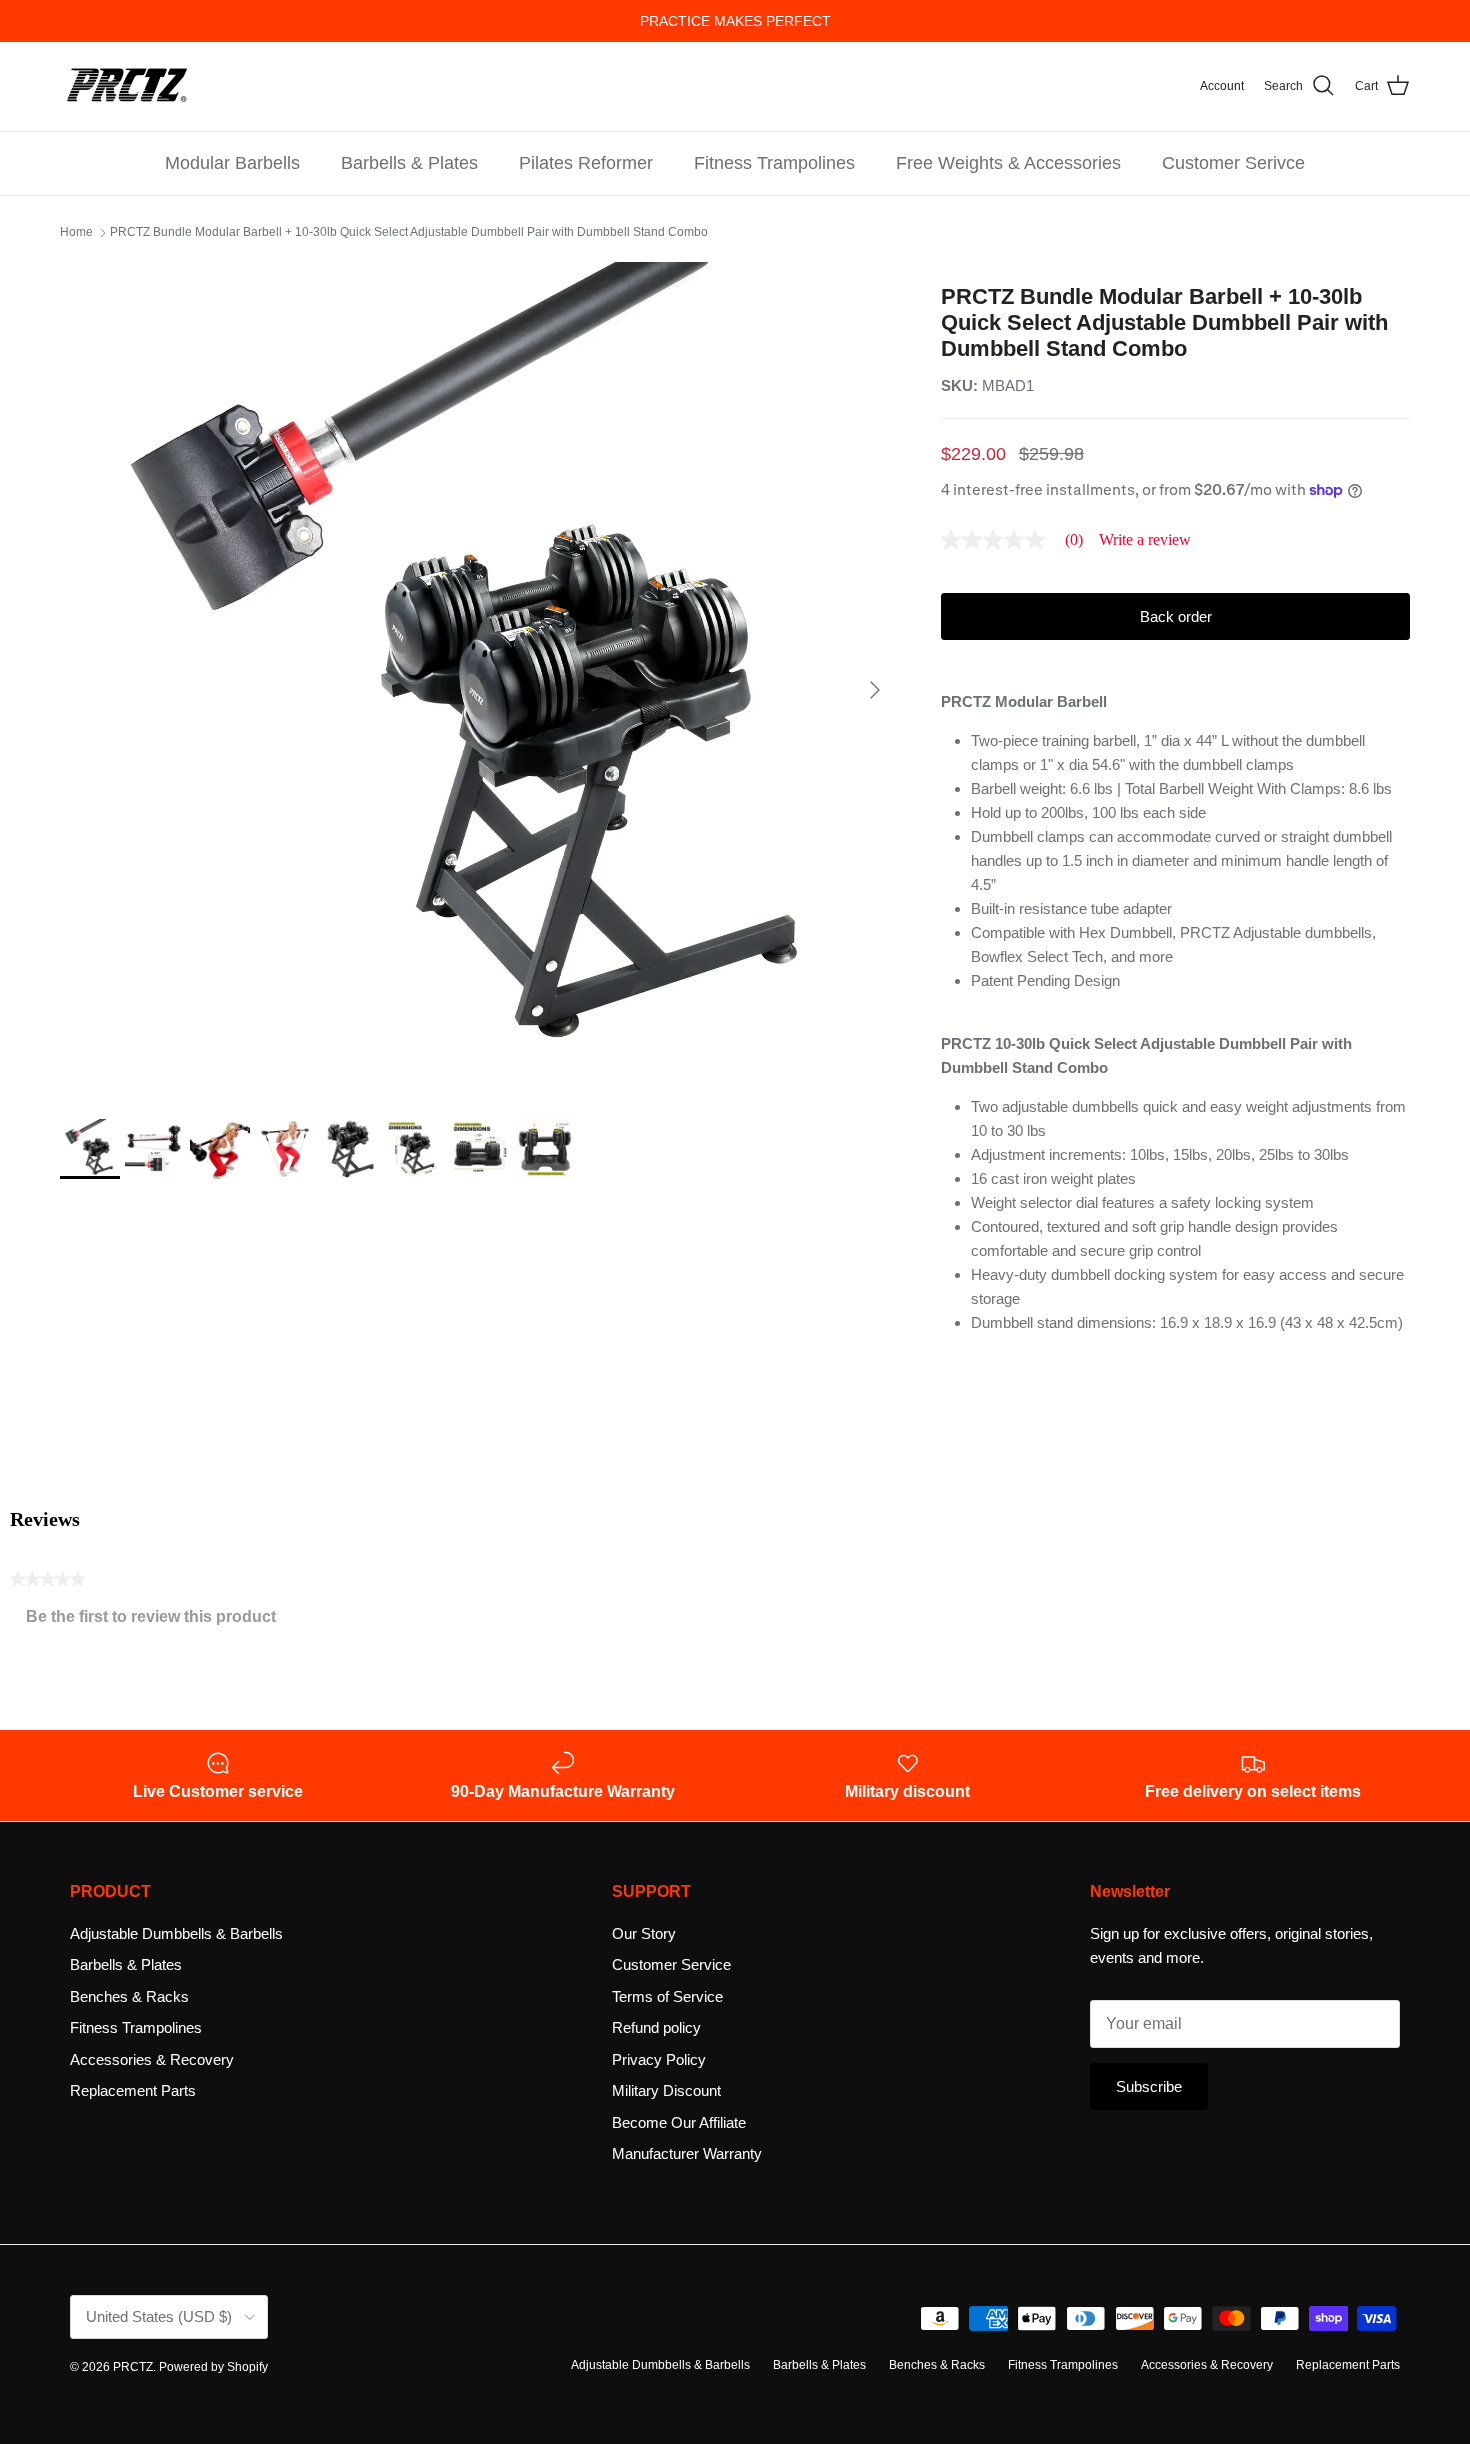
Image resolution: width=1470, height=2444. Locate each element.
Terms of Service (667, 1996)
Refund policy (656, 2027)
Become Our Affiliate (679, 2122)
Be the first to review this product (159, 1621)
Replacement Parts (133, 2090)
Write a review (1145, 540)
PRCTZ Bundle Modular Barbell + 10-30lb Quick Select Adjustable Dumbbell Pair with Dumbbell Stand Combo (409, 233)
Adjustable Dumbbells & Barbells (176, 1933)
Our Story (644, 1933)
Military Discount (666, 2090)
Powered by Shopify (213, 2367)
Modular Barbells (232, 163)
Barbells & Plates (409, 163)
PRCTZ (133, 2367)
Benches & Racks (129, 1996)
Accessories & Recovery (152, 2059)
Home (76, 233)
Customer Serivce (1233, 163)
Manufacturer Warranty (687, 2153)
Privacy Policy (659, 2059)
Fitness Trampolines (774, 163)
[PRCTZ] (127, 86)
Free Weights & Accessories (1008, 163)
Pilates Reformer (586, 163)
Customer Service (671, 1964)
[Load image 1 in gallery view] (478, 680)
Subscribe (1149, 2086)
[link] (1020, 540)
